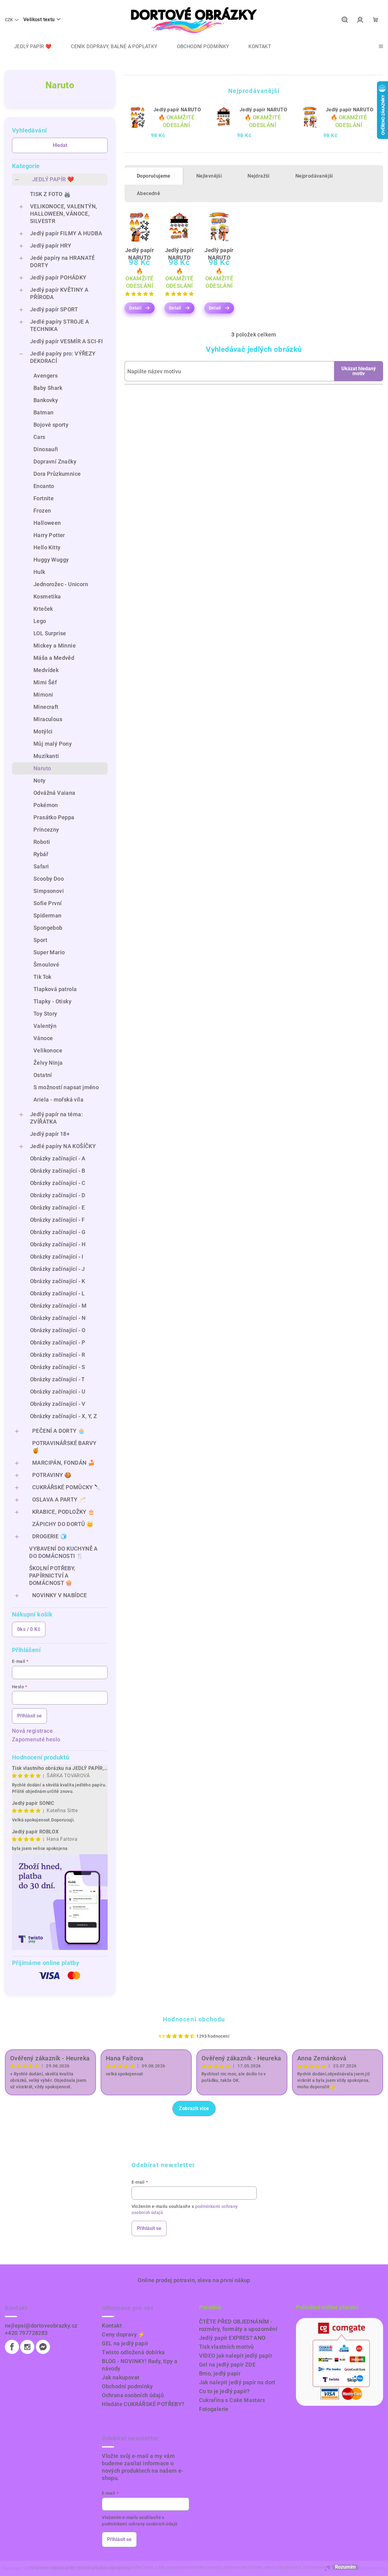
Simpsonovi (49, 891)
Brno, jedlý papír (220, 2373)
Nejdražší (259, 176)
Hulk (39, 572)
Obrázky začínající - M (58, 1306)
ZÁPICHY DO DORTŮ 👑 (63, 1524)
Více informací (316, 2567)
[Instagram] (27, 2347)
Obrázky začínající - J (58, 1269)
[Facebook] (12, 2347)
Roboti (42, 842)
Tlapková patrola (55, 989)
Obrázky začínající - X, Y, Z (63, 1416)
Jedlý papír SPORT (54, 309)
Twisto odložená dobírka (133, 2352)
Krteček (43, 609)
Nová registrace (32, 1731)
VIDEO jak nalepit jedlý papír (236, 2356)
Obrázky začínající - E (58, 1207)
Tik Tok (42, 977)
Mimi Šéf (45, 682)
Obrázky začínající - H (58, 1244)
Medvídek (46, 670)
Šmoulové (46, 965)
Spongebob (48, 928)
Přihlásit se (29, 1716)
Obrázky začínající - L (58, 1293)
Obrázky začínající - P (58, 1342)
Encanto (44, 486)
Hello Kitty (47, 547)
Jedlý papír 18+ (50, 1134)
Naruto (42, 768)
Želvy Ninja (48, 1063)
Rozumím (345, 2567)
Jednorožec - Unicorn (61, 584)
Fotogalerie (214, 2409)
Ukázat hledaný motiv (359, 371)
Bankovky (46, 400)
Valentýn (45, 1026)
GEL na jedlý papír (125, 2343)
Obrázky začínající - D (58, 1195)
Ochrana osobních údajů (133, 2395)
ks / (29, 1629)
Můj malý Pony (53, 744)
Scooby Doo (49, 879)
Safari (41, 866)
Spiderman (48, 915)
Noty (40, 780)
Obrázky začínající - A (58, 1158)
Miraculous (48, 719)
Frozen (42, 511)
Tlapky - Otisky (52, 1001)
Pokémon (46, 805)
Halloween (47, 523)
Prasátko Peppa (54, 817)
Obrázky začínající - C (58, 1183)
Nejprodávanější (314, 176)
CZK (9, 20)
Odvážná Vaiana (54, 793)
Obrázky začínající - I (57, 1257)
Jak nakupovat (121, 2377)
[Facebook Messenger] (43, 2347)
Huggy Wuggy (51, 560)
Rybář (41, 854)
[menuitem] (28, 47)
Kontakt (112, 2326)
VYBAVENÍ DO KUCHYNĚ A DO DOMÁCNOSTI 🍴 (63, 1552)
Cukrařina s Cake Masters (232, 2400)
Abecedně (148, 193)
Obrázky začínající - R (58, 1355)
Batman (43, 412)
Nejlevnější (209, 176)
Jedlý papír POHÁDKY (58, 277)
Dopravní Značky (55, 461)
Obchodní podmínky (127, 2386)
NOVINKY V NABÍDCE (60, 1595)
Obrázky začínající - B (58, 1171)
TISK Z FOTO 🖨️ (50, 194)
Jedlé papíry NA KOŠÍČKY (63, 1146)
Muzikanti (46, 756)
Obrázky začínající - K (58, 1281)
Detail (135, 308)
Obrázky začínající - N (58, 1318)
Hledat (60, 145)
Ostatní (43, 1075)
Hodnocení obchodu (194, 2019)
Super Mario (49, 952)
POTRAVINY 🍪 (52, 1475)
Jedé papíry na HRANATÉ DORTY (63, 261)
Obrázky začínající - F (58, 1220)
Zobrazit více (194, 2108)
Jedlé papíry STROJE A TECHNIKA (60, 325)
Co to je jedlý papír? (225, 2391)
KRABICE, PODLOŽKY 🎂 (63, 1512)
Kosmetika (47, 596)
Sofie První (48, 903)
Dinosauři (46, 449)
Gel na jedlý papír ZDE (227, 2365)
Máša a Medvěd (54, 658)
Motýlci (43, 731)
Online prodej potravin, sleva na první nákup (194, 2280)
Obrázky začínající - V (58, 1404)
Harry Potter (49, 535)
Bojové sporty (51, 425)
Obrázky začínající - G (58, 1232)
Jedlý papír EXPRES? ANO (232, 2338)
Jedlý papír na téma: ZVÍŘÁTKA (56, 1118)
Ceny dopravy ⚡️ (123, 2334)
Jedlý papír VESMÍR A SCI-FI (67, 341)
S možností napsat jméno (66, 1087)
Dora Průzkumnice (57, 474)
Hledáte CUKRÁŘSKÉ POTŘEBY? (143, 2404)
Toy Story (45, 1014)
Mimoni (43, 695)
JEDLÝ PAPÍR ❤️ (53, 179)
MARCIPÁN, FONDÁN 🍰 (63, 1463)
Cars (39, 437)
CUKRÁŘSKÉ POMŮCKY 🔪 (67, 1487)
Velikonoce (48, 1050)
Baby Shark (48, 388)
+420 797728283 (26, 2333)
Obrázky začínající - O (58, 1330)
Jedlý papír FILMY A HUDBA (66, 233)
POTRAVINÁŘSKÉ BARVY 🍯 (64, 1447)
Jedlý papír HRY (51, 246)
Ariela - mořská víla (58, 1100)
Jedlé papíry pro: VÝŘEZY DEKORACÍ (63, 357)
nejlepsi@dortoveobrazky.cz (41, 2326)
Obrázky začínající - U (58, 1392)
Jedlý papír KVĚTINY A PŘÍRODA (59, 293)
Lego (40, 621)
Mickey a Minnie (55, 646)
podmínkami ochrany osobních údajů (140, 2524)
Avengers (46, 376)
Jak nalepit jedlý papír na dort (237, 2382)
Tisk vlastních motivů (227, 2347)
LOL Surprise (50, 633)
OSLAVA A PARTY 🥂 (59, 1499)
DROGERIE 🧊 (50, 1536)
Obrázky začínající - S (58, 1367)
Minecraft (46, 707)
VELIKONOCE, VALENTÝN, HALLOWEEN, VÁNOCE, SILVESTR (63, 214)
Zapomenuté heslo (36, 1739)
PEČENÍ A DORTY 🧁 (58, 1431)
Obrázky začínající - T (58, 1379)
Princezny (46, 830)
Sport (40, 940)
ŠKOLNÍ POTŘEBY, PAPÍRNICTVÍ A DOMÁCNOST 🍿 (52, 1576)
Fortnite (44, 498)
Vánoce (43, 1038)
